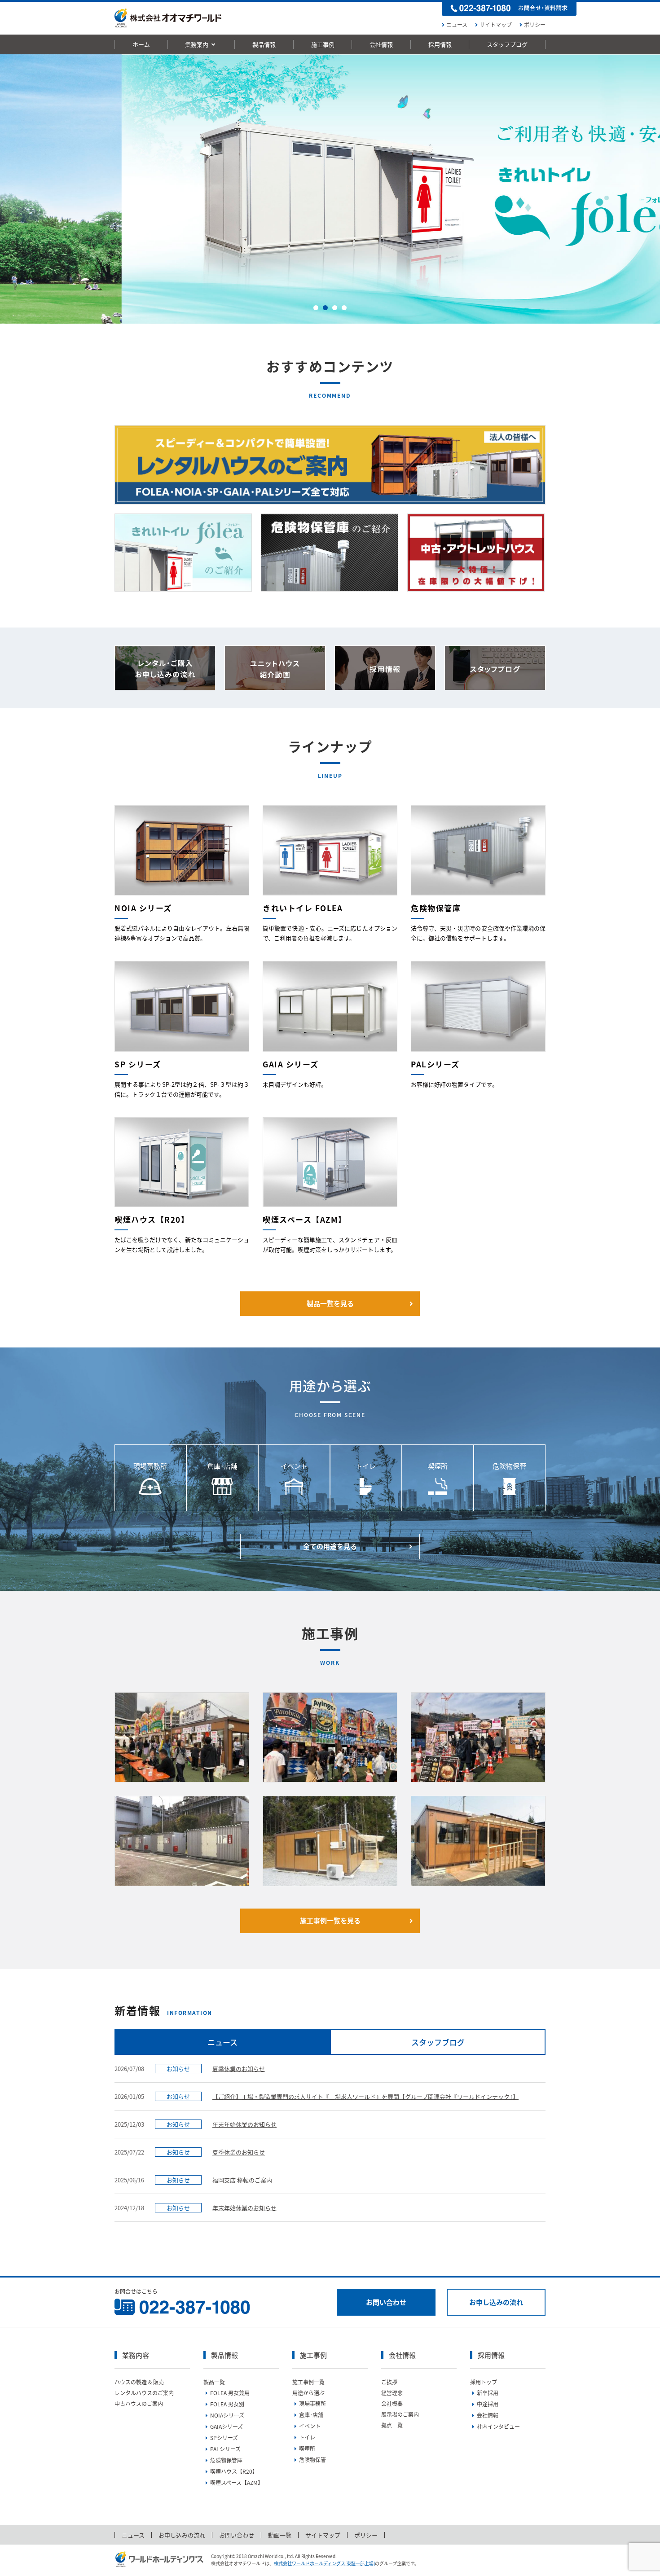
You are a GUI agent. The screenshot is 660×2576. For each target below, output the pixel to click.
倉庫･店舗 (311, 2415)
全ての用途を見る (330, 1546)
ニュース (457, 25)
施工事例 (323, 44)
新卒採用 (488, 2393)
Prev (12, 189)
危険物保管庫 (226, 2460)
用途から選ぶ (308, 2393)
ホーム (141, 44)
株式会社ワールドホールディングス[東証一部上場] (324, 2563)
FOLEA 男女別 (227, 2404)
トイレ (307, 2437)
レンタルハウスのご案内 (144, 2393)
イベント (310, 2426)
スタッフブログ (507, 44)
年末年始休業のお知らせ (244, 2124)
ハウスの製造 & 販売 (139, 2382)
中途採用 (488, 2404)
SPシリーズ (224, 2438)
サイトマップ (496, 25)
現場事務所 (312, 2404)
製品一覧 (214, 2382)
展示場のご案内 (400, 2414)
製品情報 (264, 44)
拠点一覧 (392, 2425)
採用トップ (484, 2382)
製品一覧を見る (330, 1303)
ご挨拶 (389, 2382)
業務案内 (197, 44)
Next (648, 189)
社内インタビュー (498, 2427)
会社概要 (392, 2404)
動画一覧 (280, 2535)
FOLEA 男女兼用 (230, 2393)
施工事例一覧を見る (330, 1921)
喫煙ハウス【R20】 (234, 2471)
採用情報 (440, 44)
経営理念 (392, 2393)
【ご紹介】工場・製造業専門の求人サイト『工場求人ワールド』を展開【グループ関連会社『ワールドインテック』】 (365, 2096)
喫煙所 (307, 2449)
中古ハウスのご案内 (139, 2404)
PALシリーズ (225, 2449)
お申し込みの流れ (496, 2302)
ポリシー (535, 25)
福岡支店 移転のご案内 (242, 2180)
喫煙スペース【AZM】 (237, 2483)
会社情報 (381, 44)
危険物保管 (312, 2460)
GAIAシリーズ (227, 2427)
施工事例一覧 (308, 2382)
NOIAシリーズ (227, 2415)
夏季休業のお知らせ (239, 2069)
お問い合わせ (386, 2302)
